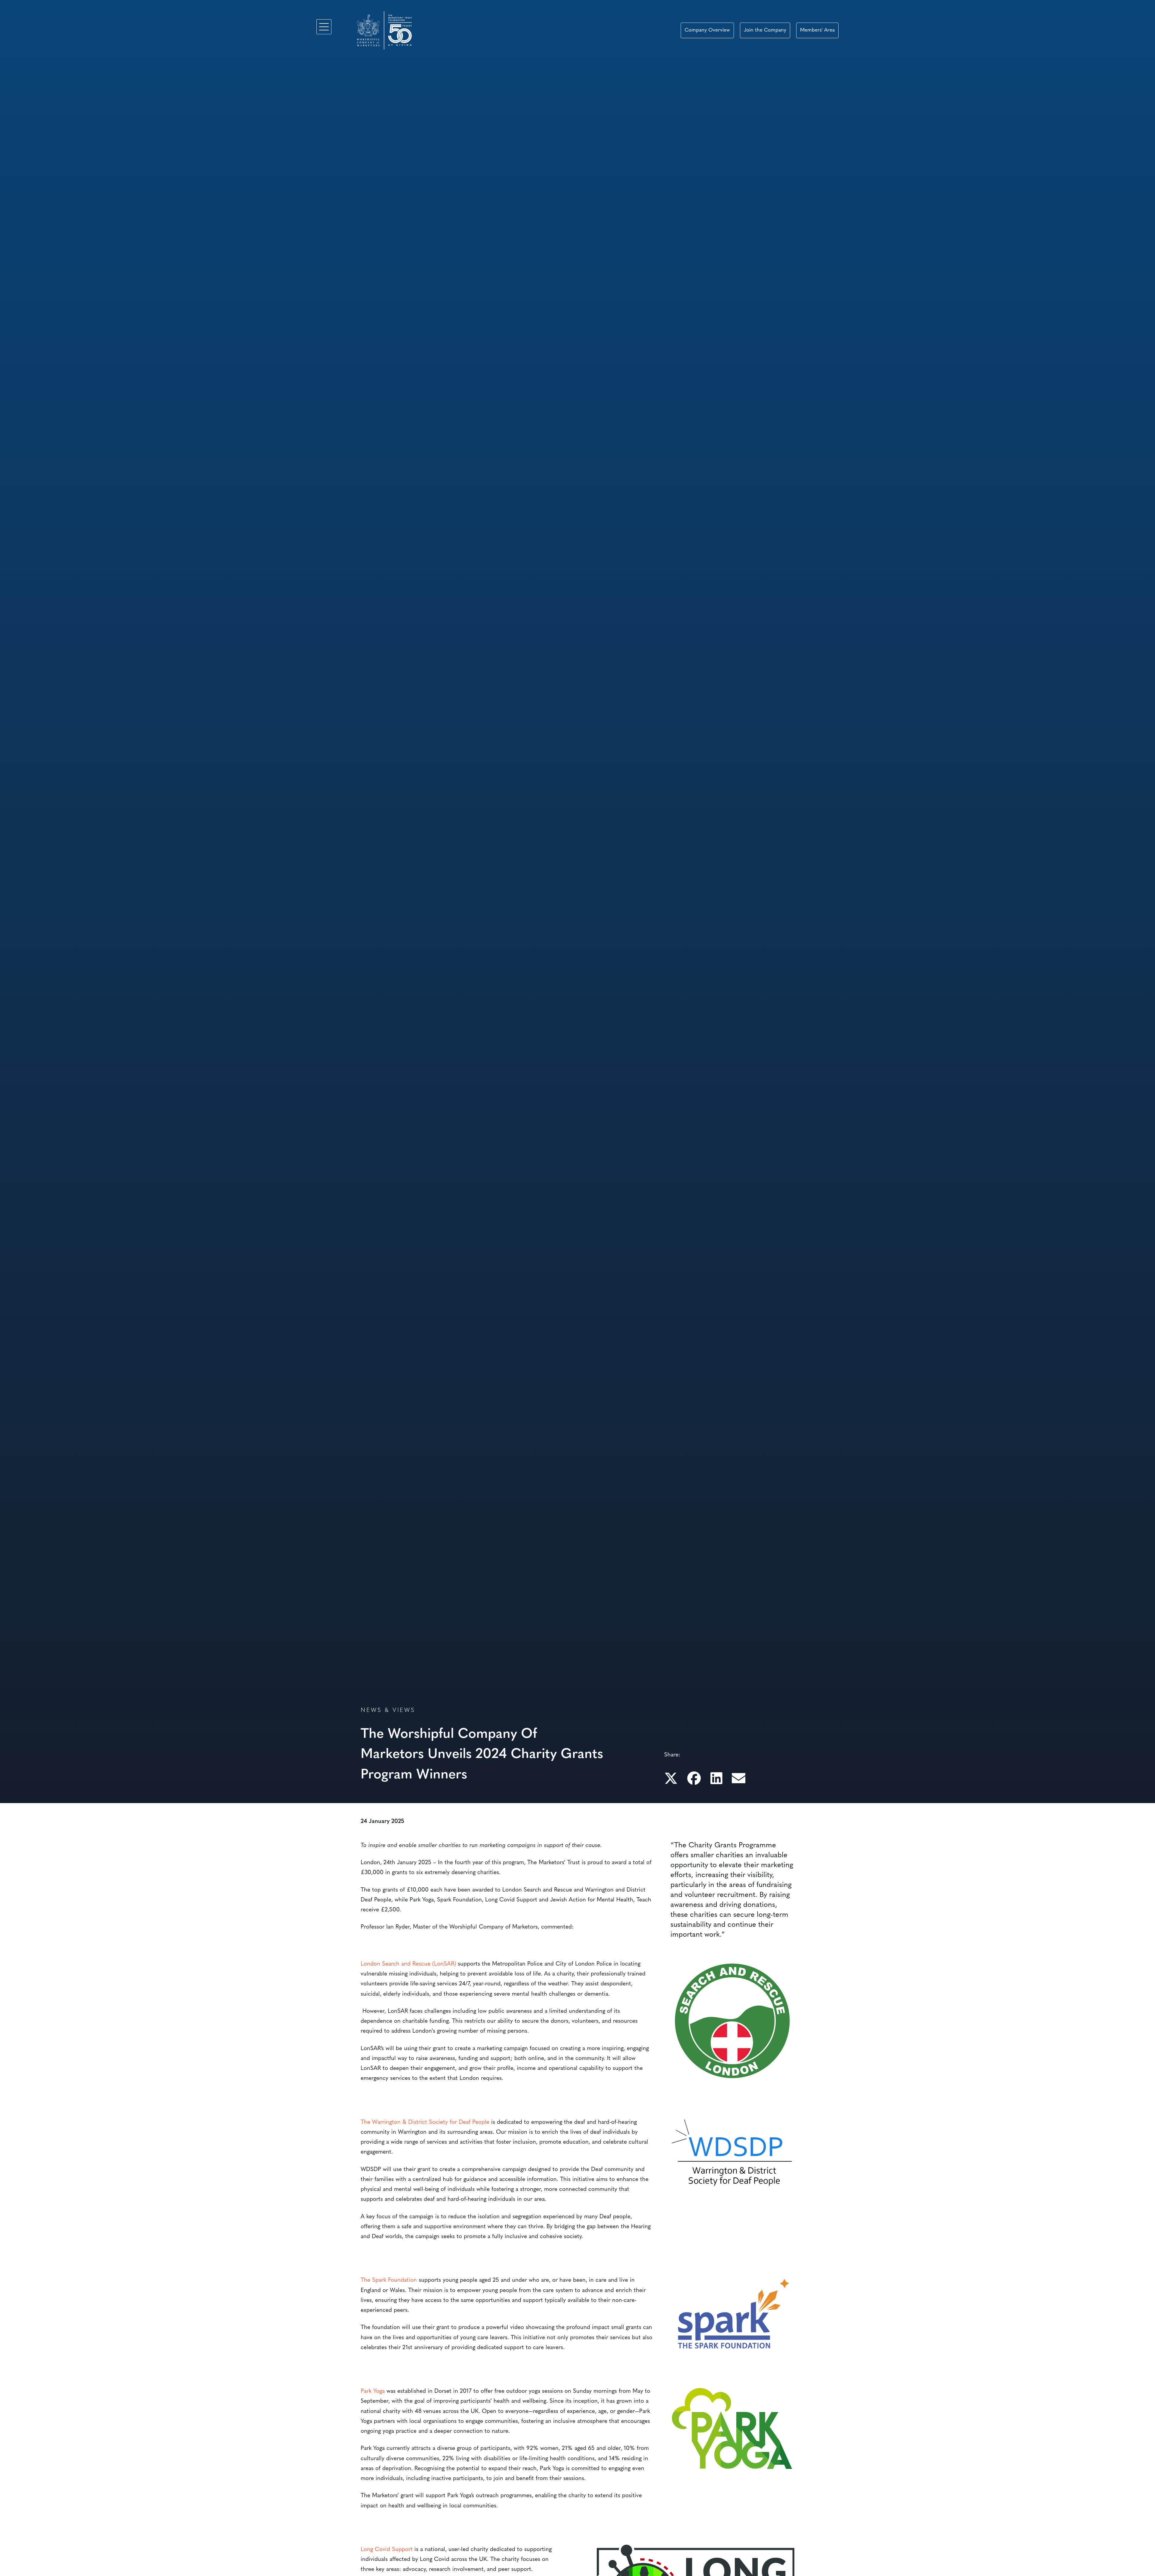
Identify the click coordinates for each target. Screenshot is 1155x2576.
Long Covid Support (387, 2550)
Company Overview (707, 30)
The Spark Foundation (389, 2280)
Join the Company (765, 30)
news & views (388, 1711)
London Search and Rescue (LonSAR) (408, 1964)
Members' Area (817, 30)
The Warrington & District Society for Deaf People (425, 2122)
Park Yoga (373, 2391)
